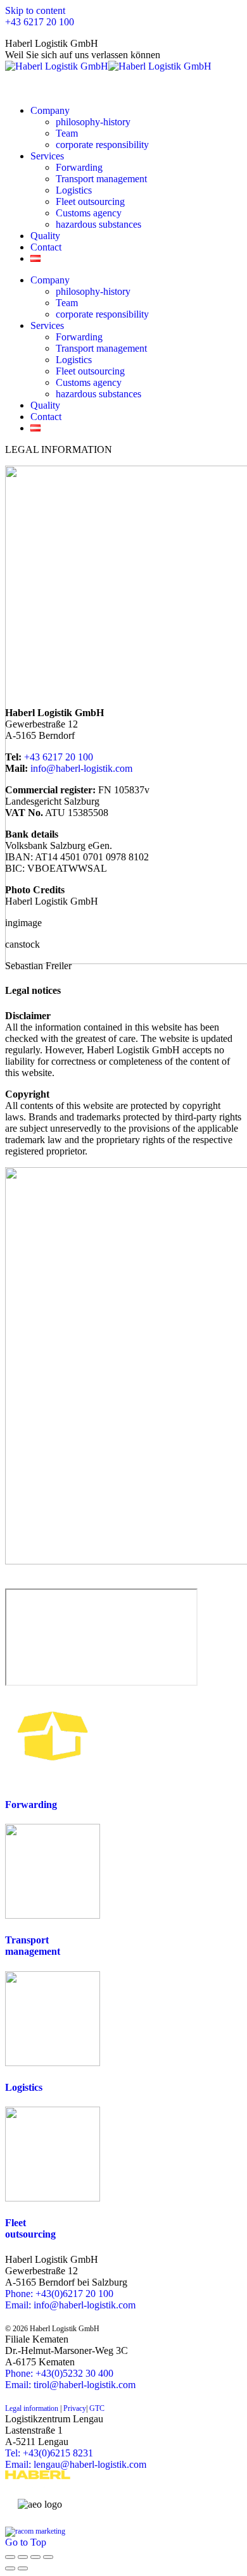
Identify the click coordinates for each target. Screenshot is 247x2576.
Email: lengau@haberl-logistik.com (76, 2464)
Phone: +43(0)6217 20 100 (59, 2294)
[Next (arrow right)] (23, 2568)
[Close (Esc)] (10, 2557)
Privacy (74, 2408)
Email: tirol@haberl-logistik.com (70, 2385)
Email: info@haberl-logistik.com (70, 2305)
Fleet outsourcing (30, 2228)
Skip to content (35, 10)
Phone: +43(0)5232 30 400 (59, 2373)
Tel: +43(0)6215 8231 (49, 2453)
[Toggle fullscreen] (35, 2557)
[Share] (23, 2557)
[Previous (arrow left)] (10, 2568)
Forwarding (31, 1805)
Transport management (33, 1946)
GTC (96, 2408)
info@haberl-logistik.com (81, 768)
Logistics (24, 2087)
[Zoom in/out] (48, 2557)
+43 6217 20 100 (40, 22)
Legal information (33, 2408)
